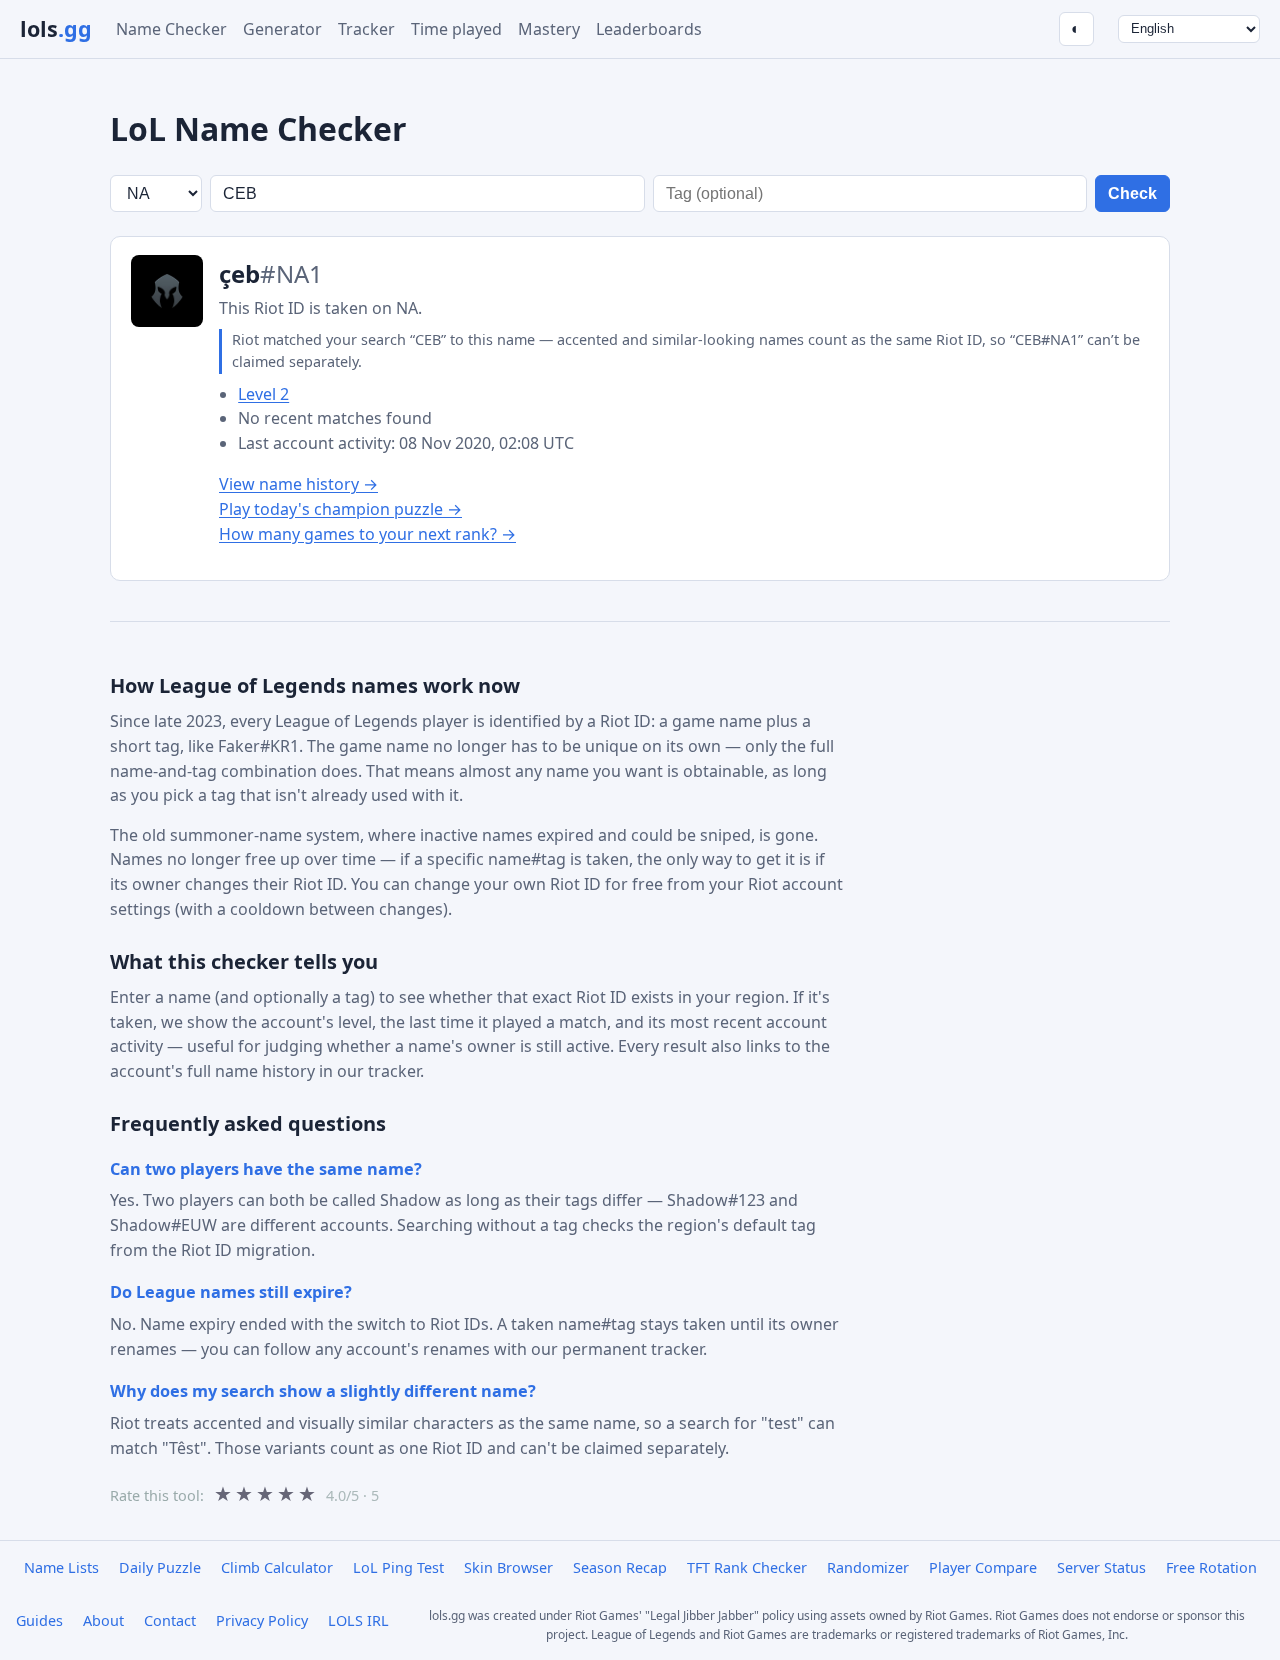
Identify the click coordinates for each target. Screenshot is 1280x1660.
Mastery (549, 29)
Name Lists (61, 1567)
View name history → (298, 484)
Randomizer (868, 1567)
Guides (39, 1620)
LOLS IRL (358, 1620)
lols (56, 28)
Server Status (1101, 1567)
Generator (282, 29)
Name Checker (171, 29)
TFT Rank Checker (747, 1567)
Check (1132, 193)
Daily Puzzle (160, 1567)
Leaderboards (649, 29)
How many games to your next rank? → (367, 534)
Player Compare (983, 1567)
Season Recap (620, 1567)
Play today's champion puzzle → (340, 509)
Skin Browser (508, 1567)
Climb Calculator (277, 1567)
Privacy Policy (262, 1620)
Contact (170, 1620)
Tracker (366, 29)
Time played (456, 29)
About (103, 1620)
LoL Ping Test (398, 1567)
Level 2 (263, 394)
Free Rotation (1211, 1567)
